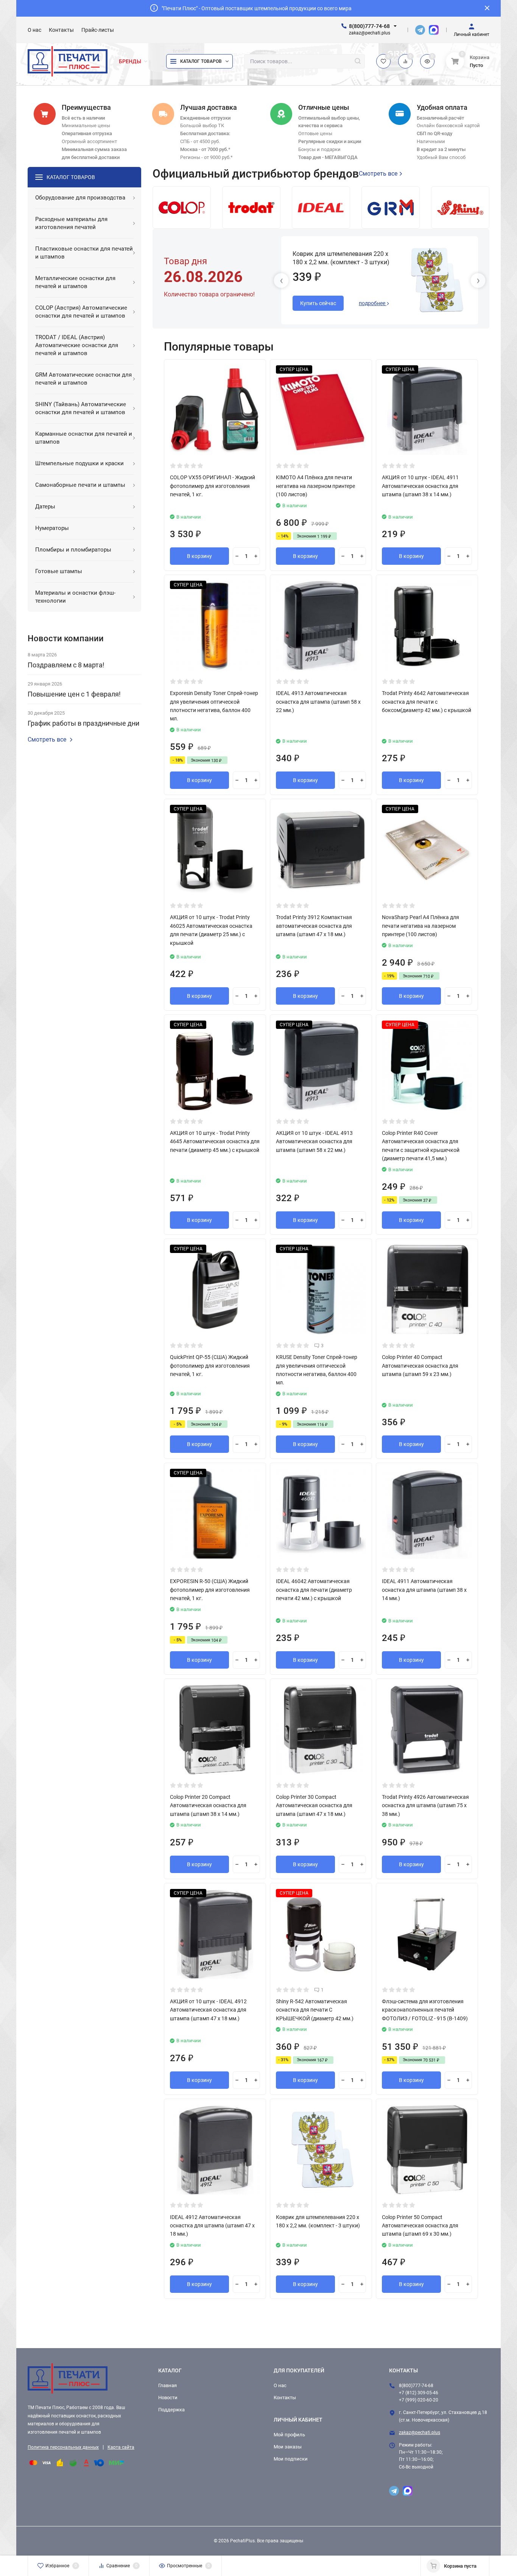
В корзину (199, 556)
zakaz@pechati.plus (420, 2433)
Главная (167, 2385)
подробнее (373, 303)
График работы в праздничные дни (83, 723)
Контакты (285, 2398)
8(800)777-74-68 (369, 26)
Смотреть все (47, 740)
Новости (168, 2398)
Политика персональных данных (63, 2447)
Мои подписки (291, 2459)
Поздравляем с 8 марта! (66, 665)
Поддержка (171, 2410)
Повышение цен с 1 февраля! (74, 694)
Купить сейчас (318, 303)
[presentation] (281, 281)
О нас (280, 2385)
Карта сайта (121, 2447)
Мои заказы (288, 2447)
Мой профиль (289, 2435)
